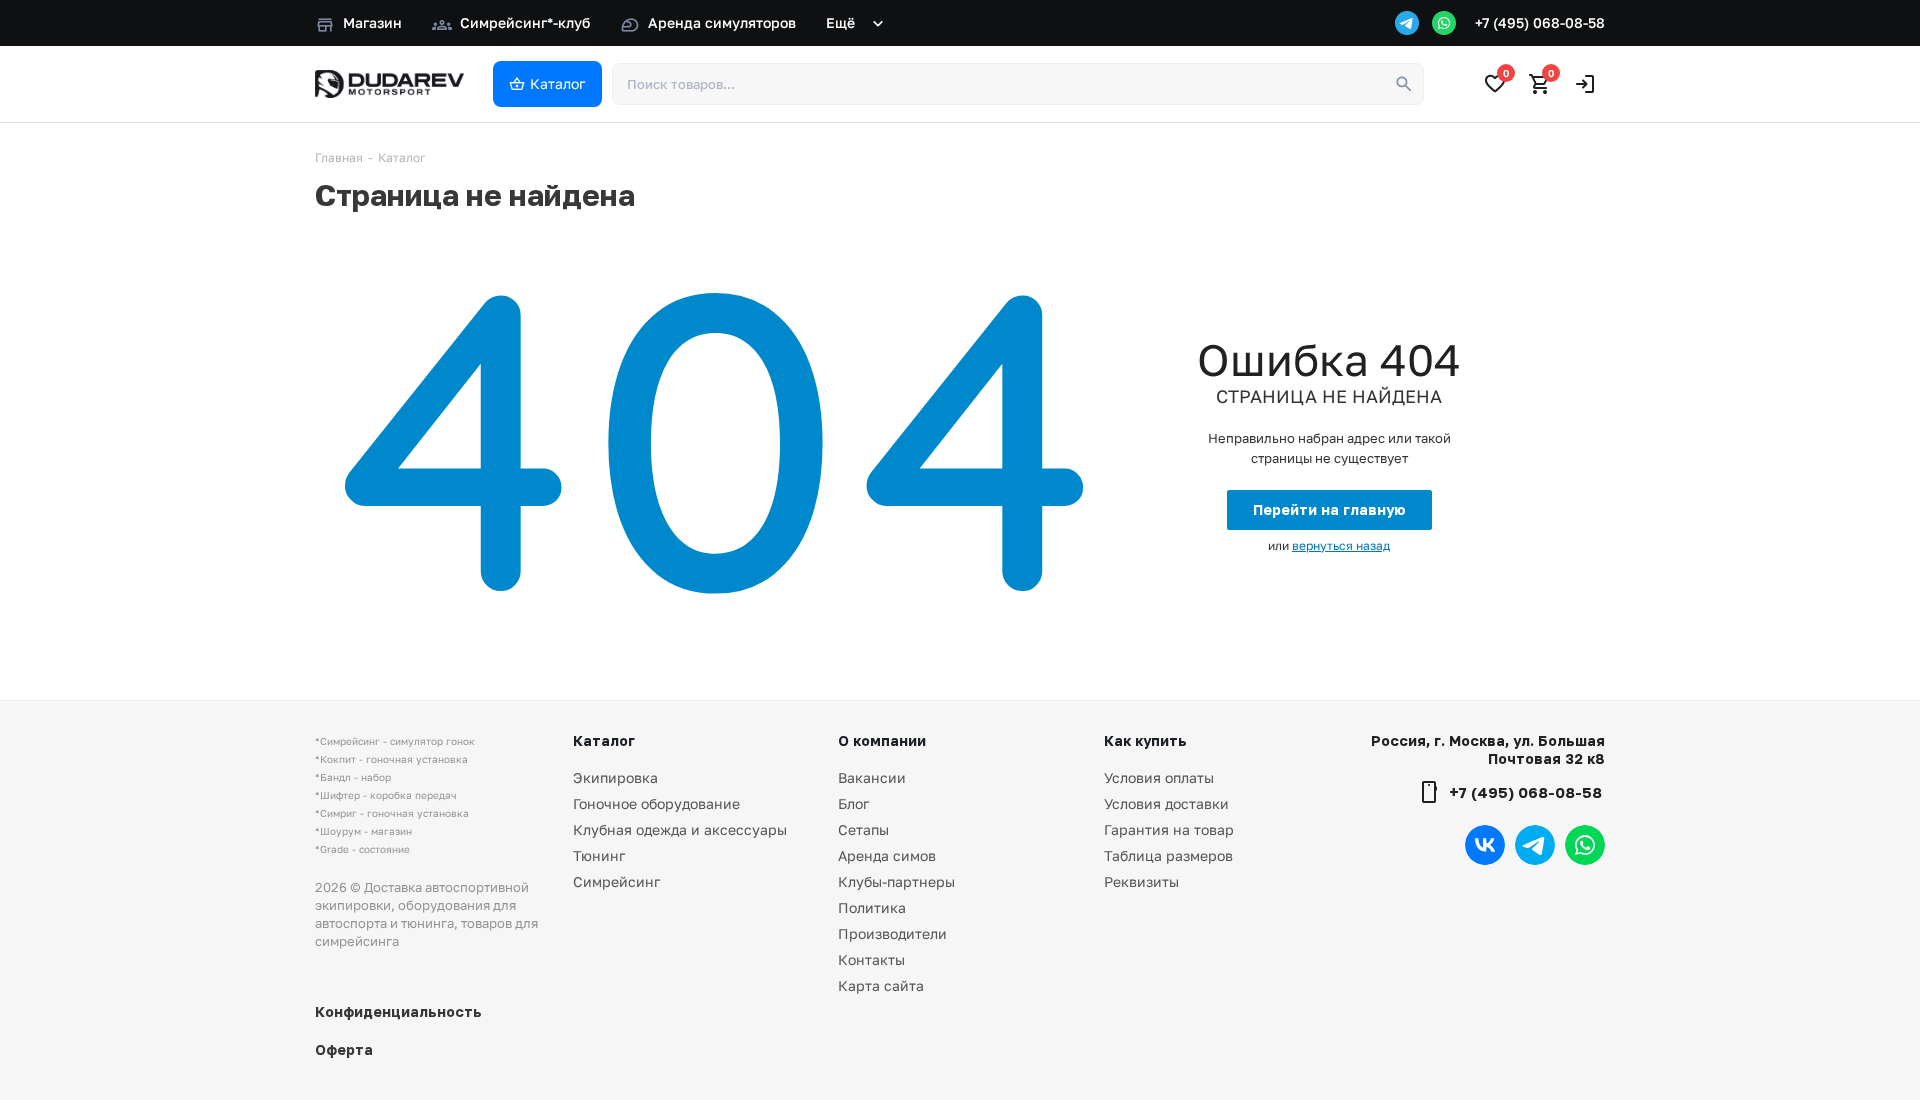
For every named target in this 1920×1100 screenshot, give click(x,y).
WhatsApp (1585, 845)
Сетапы (863, 829)
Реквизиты (1141, 881)
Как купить (1145, 740)
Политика (872, 907)
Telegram (1535, 845)
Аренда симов (887, 855)
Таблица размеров (1168, 855)
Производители (892, 933)
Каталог (604, 740)
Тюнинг (599, 855)
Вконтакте (1485, 845)
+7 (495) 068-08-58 (1540, 22)
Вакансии (872, 777)
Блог (853, 803)
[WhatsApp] (1444, 23)
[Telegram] (1407, 23)
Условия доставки (1166, 803)
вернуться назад (1341, 545)
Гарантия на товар (1169, 829)
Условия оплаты (1159, 777)
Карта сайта (881, 985)
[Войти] (1585, 84)
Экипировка (615, 777)
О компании (882, 740)
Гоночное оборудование (656, 803)
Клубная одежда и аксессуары (680, 829)
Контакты (871, 959)
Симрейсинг (616, 881)
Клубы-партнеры (896, 881)
